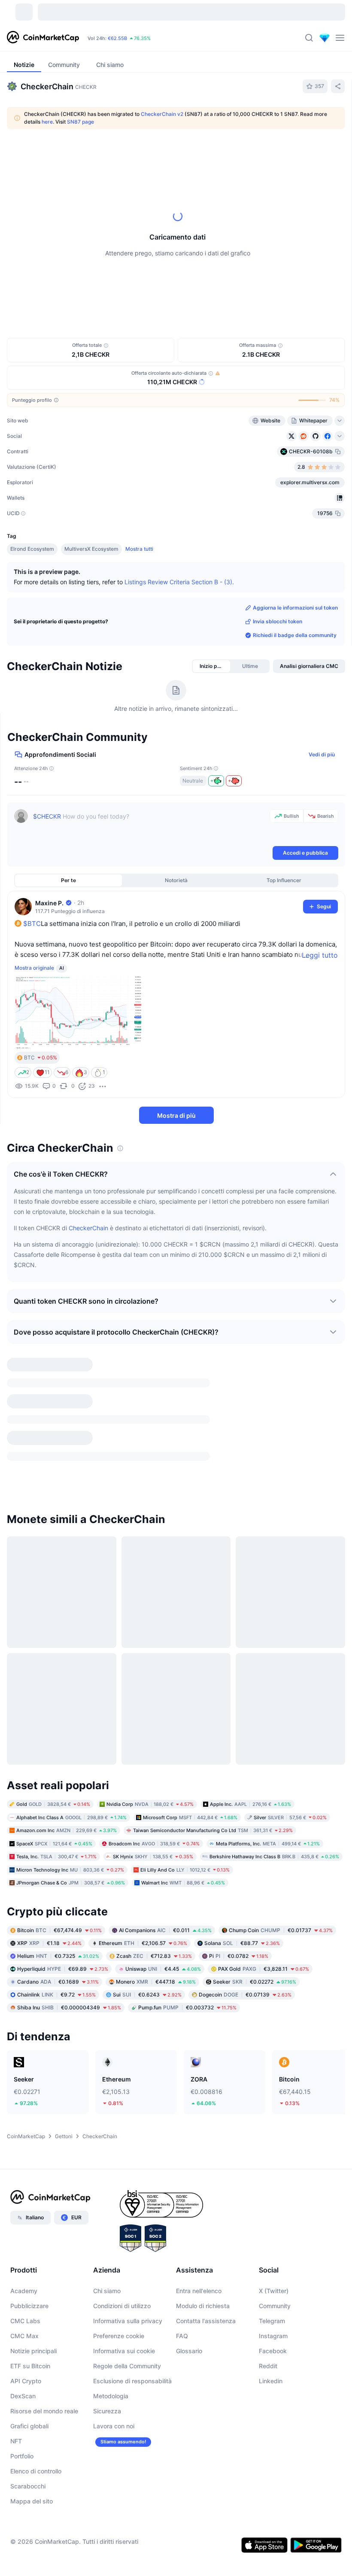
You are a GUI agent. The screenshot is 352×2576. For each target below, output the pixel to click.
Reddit (268, 2180)
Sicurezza (107, 2226)
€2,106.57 (143, 1758)
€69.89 (63, 1783)
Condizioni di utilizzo (122, 2120)
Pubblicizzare (29, 2120)
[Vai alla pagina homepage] (43, 38)
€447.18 (156, 1796)
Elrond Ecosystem (32, 549)
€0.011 (165, 1745)
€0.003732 (187, 1822)
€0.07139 (245, 1809)
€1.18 (49, 1758)
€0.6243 (147, 1809)
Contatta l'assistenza (206, 2135)
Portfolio (22, 2271)
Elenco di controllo (36, 2286)
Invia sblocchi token (278, 621)
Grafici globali (29, 2241)
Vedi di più (322, 754)
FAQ (182, 2150)
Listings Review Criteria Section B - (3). (179, 581)
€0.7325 (58, 1770)
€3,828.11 (264, 1783)
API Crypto (26, 2195)
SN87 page (80, 122)
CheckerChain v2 (162, 114)
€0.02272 (255, 1796)
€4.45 (163, 1783)
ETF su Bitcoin (30, 2180)
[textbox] (150, 827)
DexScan (23, 2210)
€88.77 (242, 1758)
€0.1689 (58, 1796)
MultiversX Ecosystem (91, 549)
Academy (24, 2105)
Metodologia (111, 2210)
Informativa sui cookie (124, 2165)
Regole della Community (127, 2180)
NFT (16, 2256)
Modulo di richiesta (203, 2120)
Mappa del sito (32, 2316)
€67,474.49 (59, 1745)
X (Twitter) (274, 2105)
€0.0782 (239, 1770)
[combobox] (205, 153)
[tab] (94, 153)
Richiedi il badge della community (295, 635)
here (47, 122)
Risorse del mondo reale (44, 2226)
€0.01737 (281, 1745)
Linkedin (271, 2195)
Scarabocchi (28, 2301)
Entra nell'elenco (199, 2105)
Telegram (272, 2135)
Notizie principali (33, 2165)
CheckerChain (88, 1228)
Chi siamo (107, 2105)
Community (275, 2120)
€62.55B (117, 38)
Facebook (273, 2165)
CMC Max (24, 2150)
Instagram (273, 2150)
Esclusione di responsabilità (132, 2195)
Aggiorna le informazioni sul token (295, 608)
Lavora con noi (114, 2241)
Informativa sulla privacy (128, 2135)
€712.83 (154, 1770)
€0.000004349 (69, 1822)
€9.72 (56, 1809)
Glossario (189, 2165)
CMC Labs (25, 2135)
